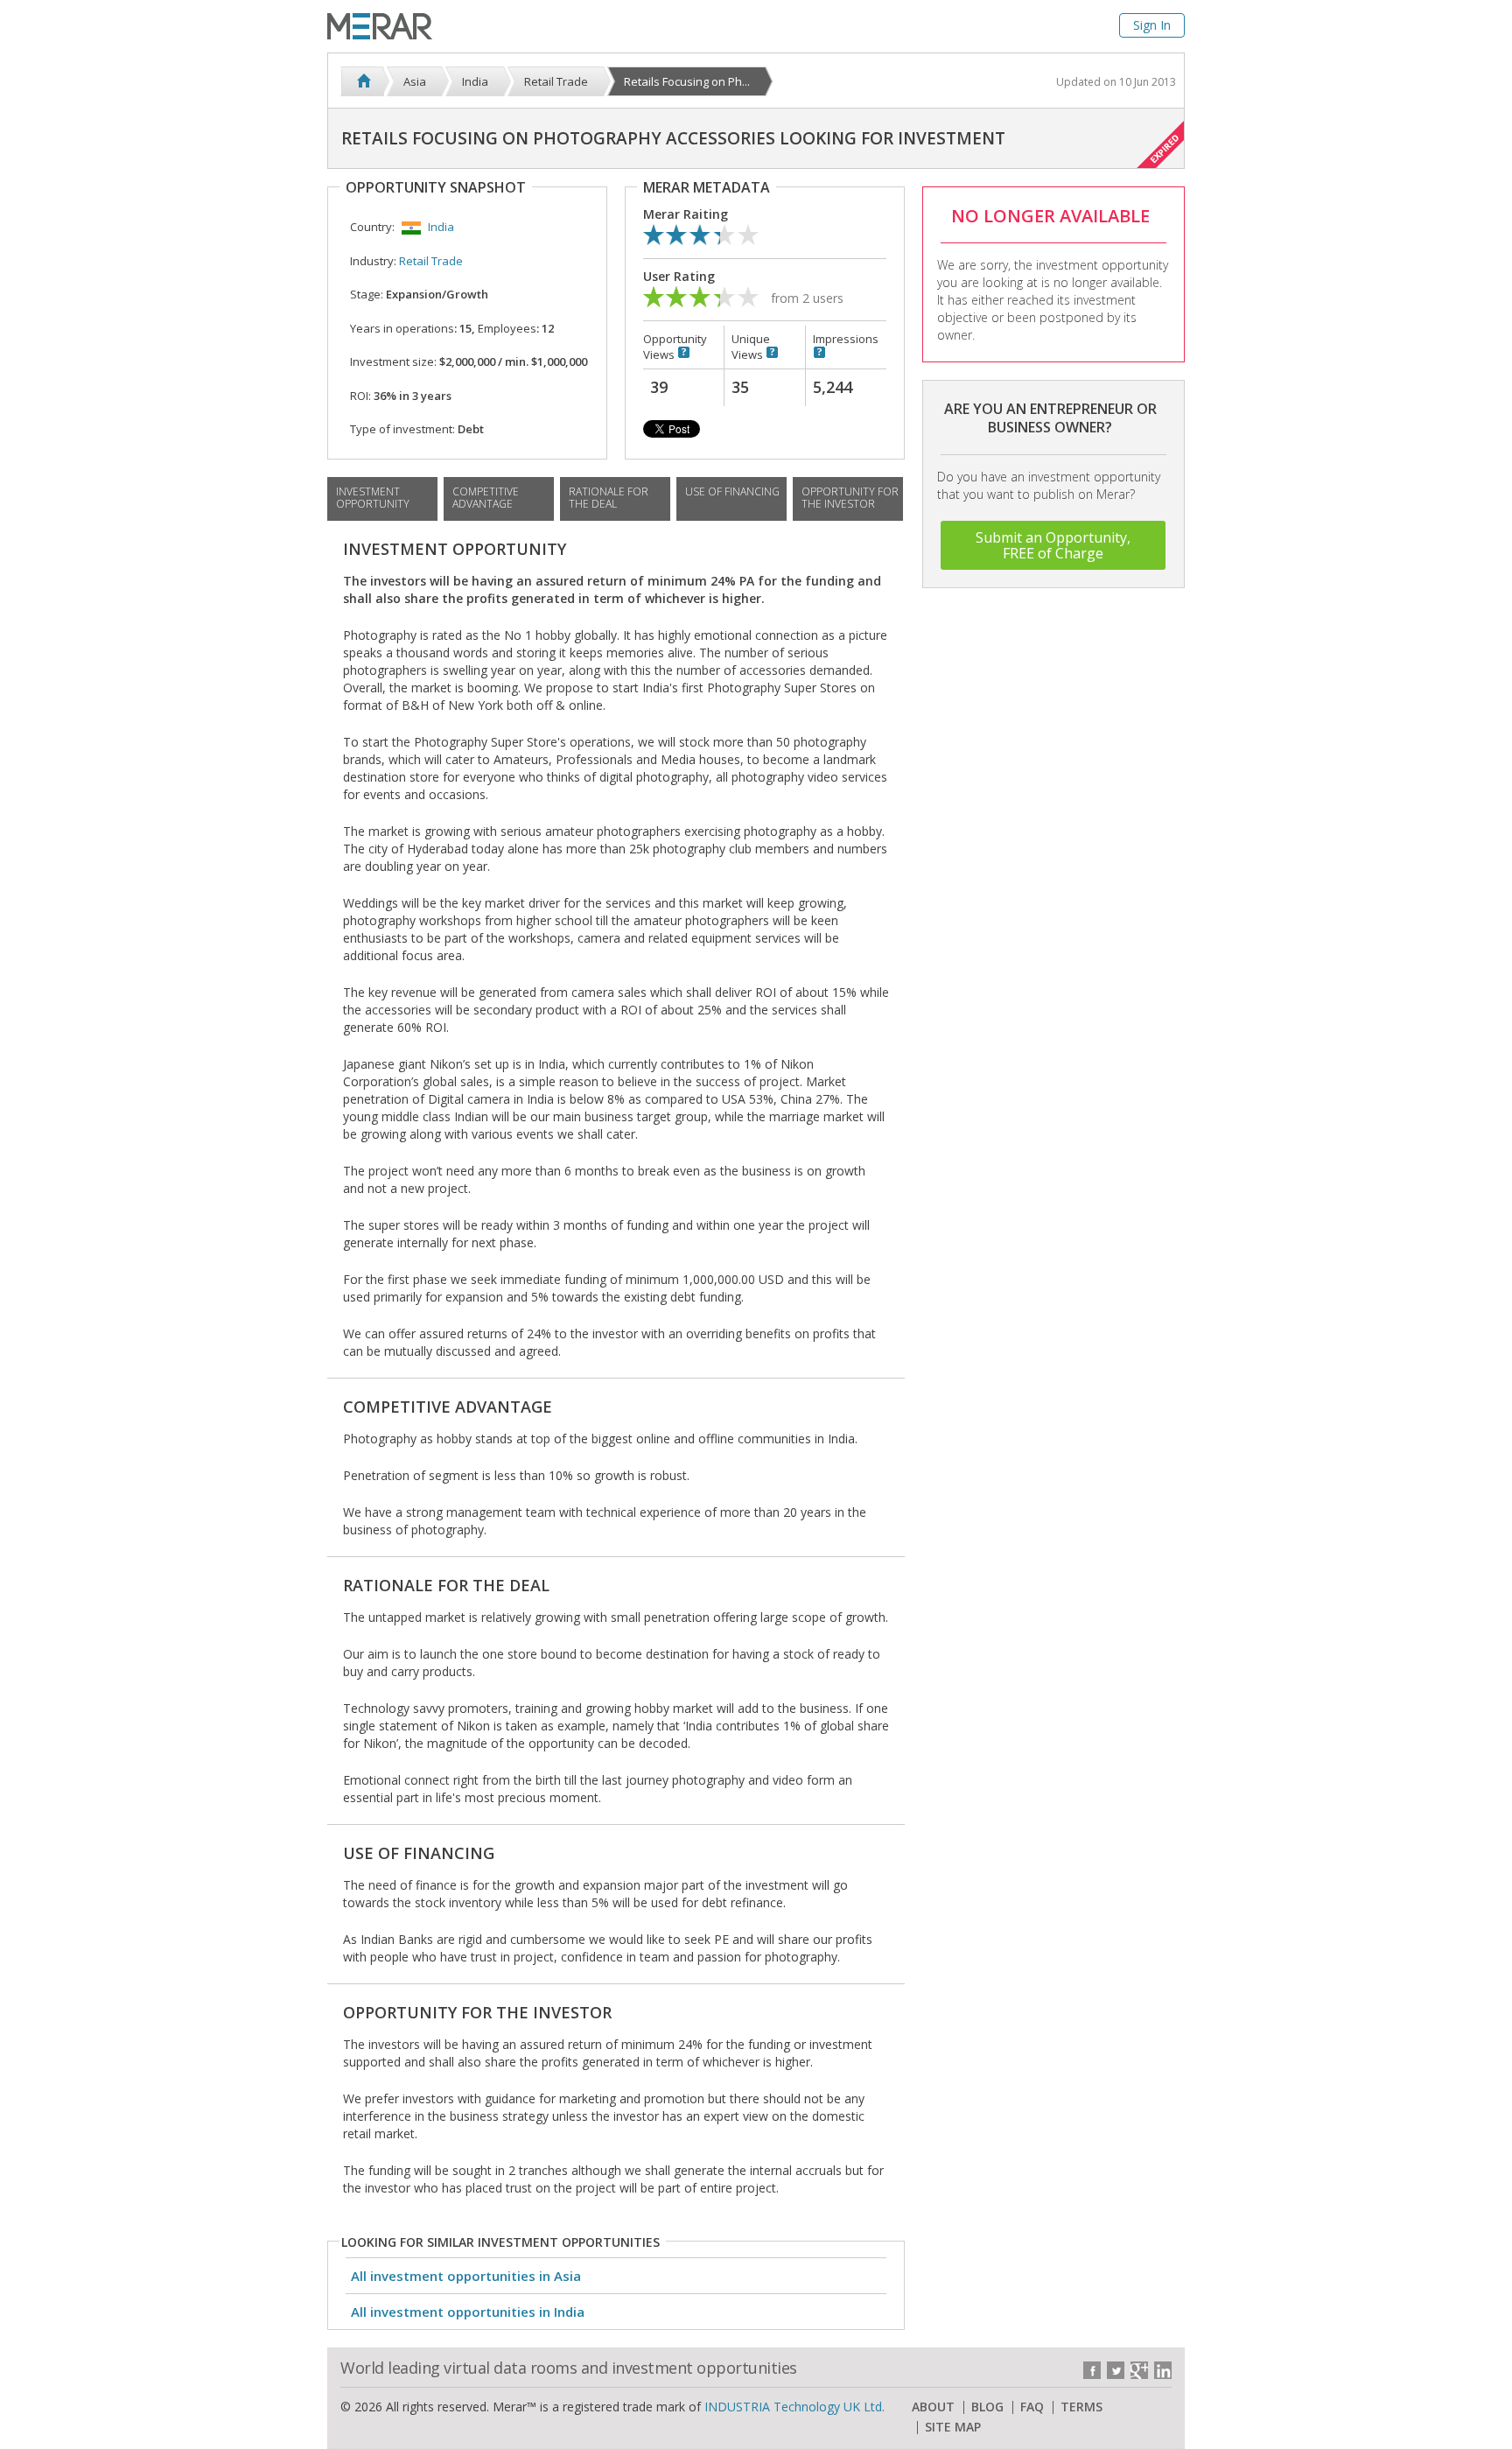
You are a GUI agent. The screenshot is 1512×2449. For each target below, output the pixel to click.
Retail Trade (431, 261)
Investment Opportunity (373, 498)
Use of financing (732, 491)
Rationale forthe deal (609, 498)
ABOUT (933, 2407)
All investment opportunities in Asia (466, 2276)
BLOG (987, 2407)
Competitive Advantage (486, 498)
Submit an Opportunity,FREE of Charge (1053, 545)
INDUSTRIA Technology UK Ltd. (794, 2407)
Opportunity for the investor (850, 498)
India (441, 227)
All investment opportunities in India (468, 2312)
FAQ (1032, 2407)
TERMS (1081, 2407)
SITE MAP (953, 2427)
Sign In (1152, 25)
